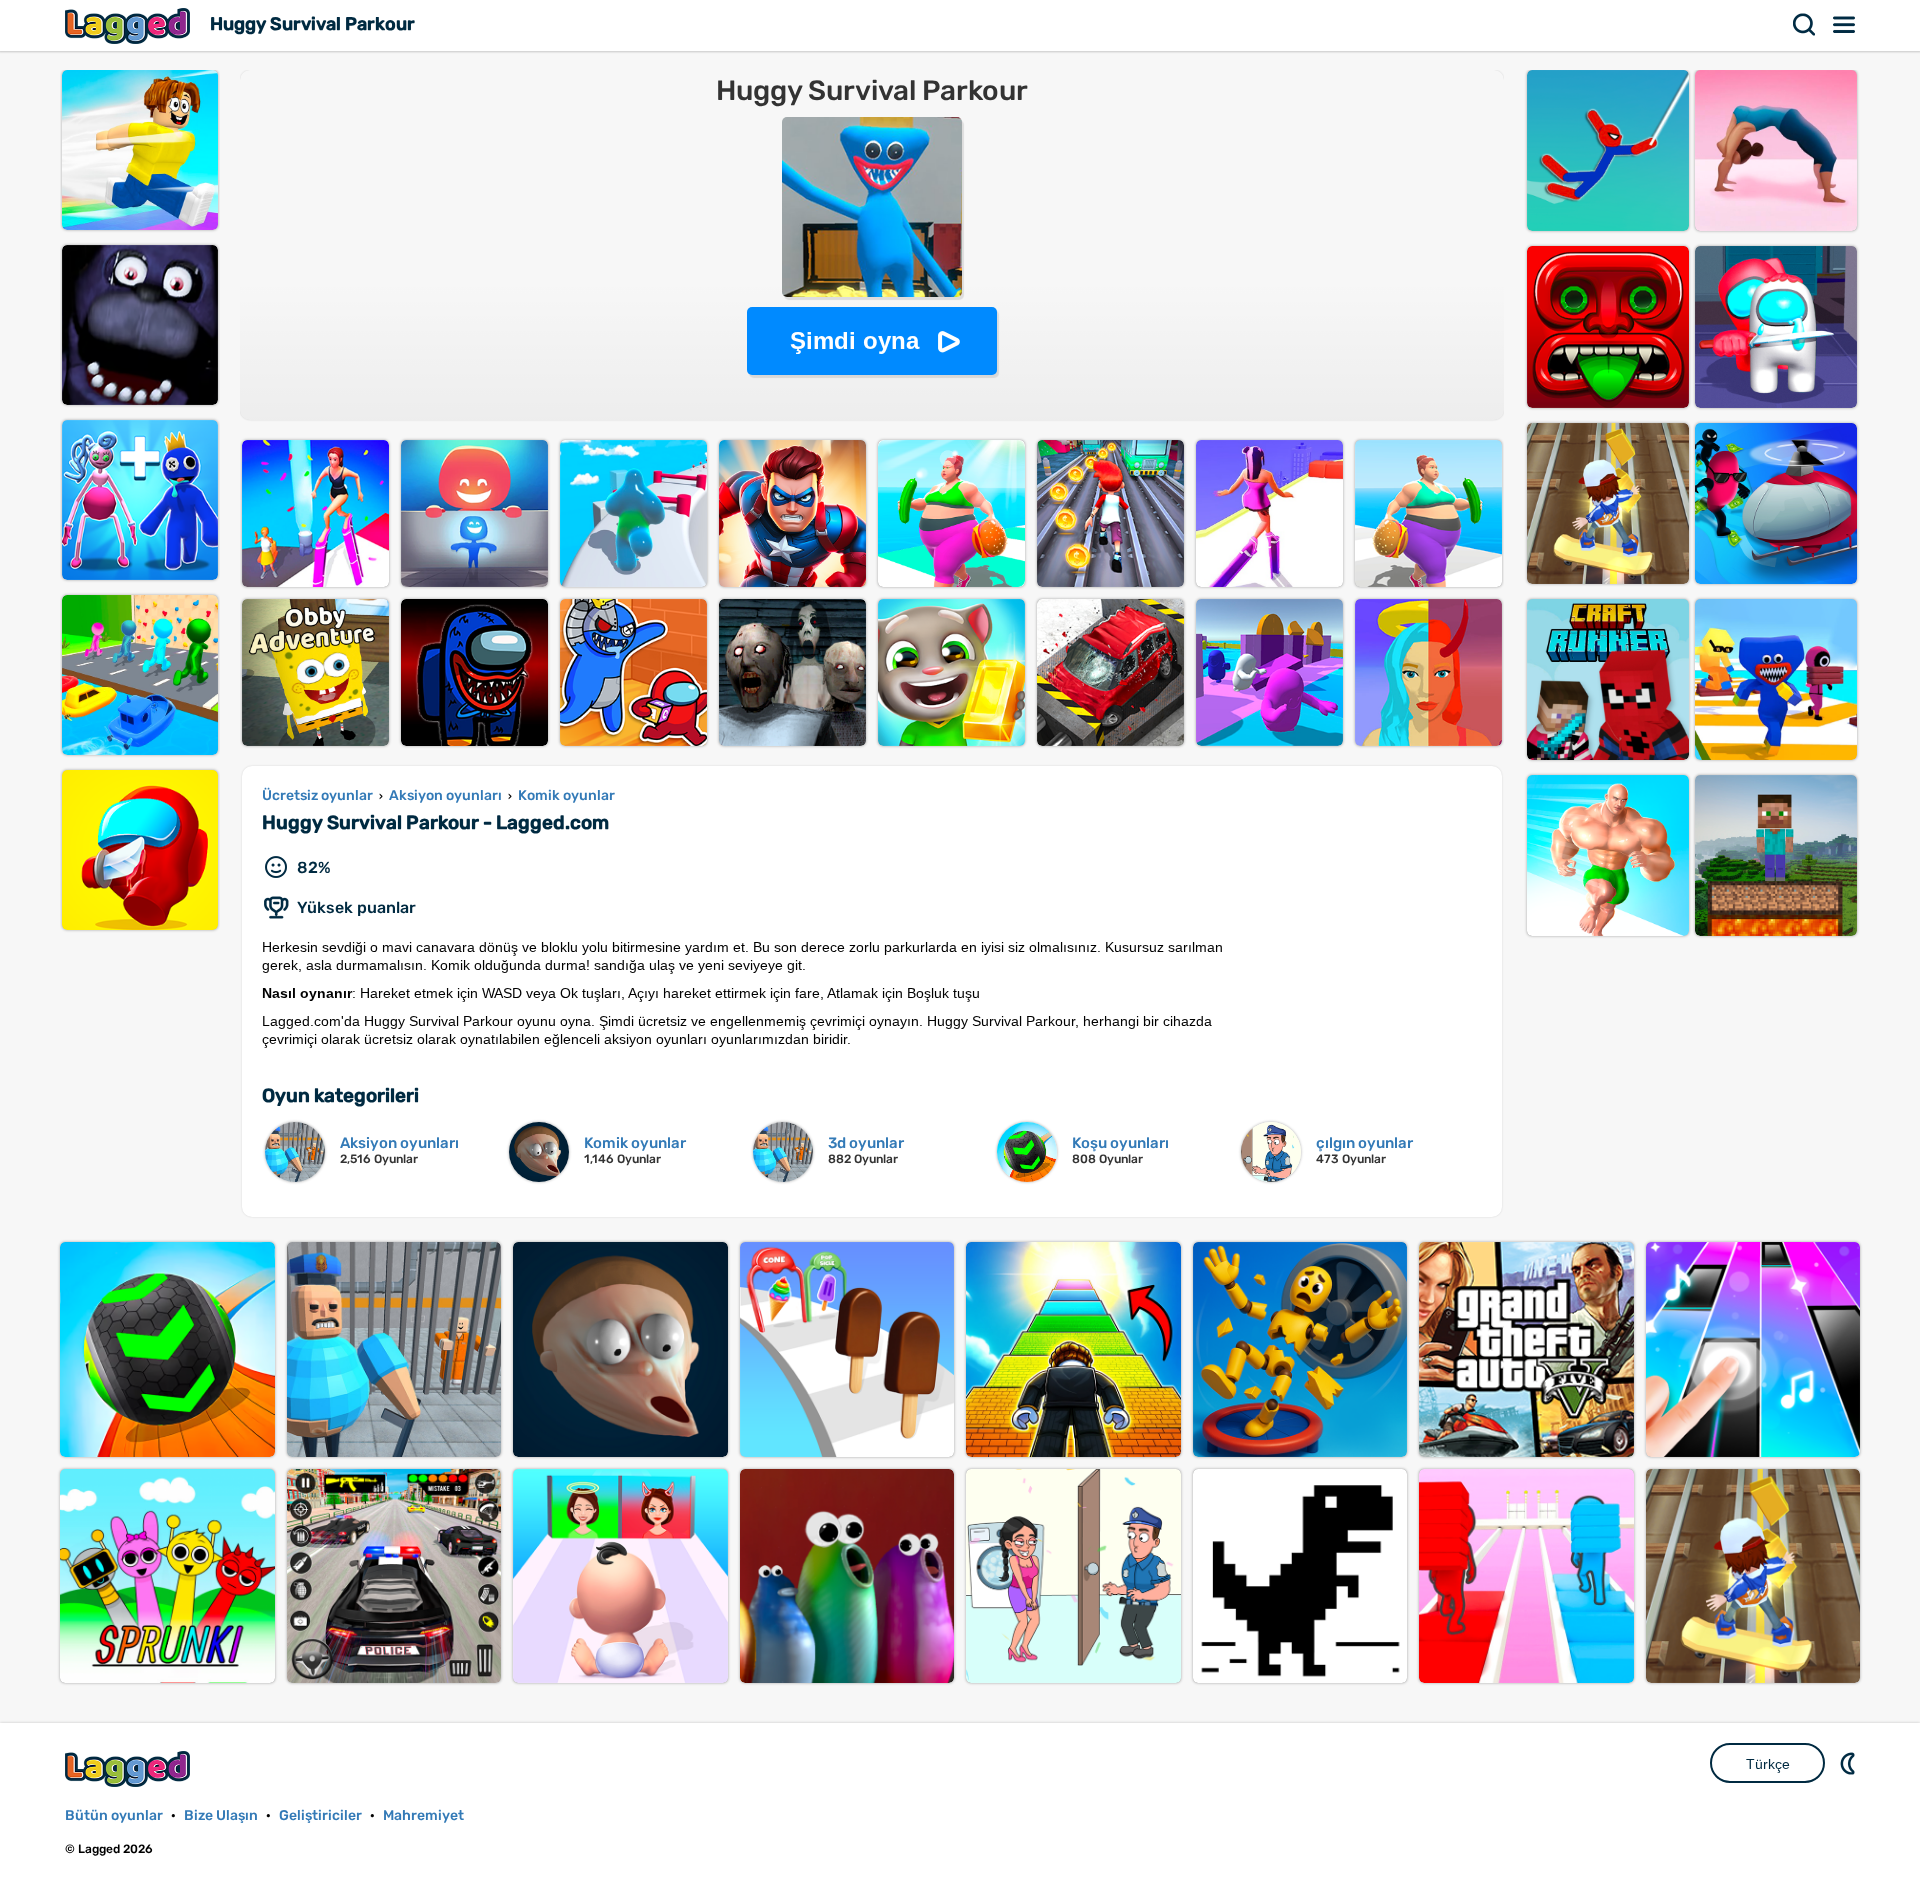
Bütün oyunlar (114, 1815)
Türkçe (1768, 1764)
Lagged (130, 25)
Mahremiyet (423, 1815)
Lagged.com (130, 1768)
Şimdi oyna (854, 340)
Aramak (1805, 25)
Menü (1845, 25)
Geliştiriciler (320, 1815)
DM (1850, 1763)
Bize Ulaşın (221, 1815)
